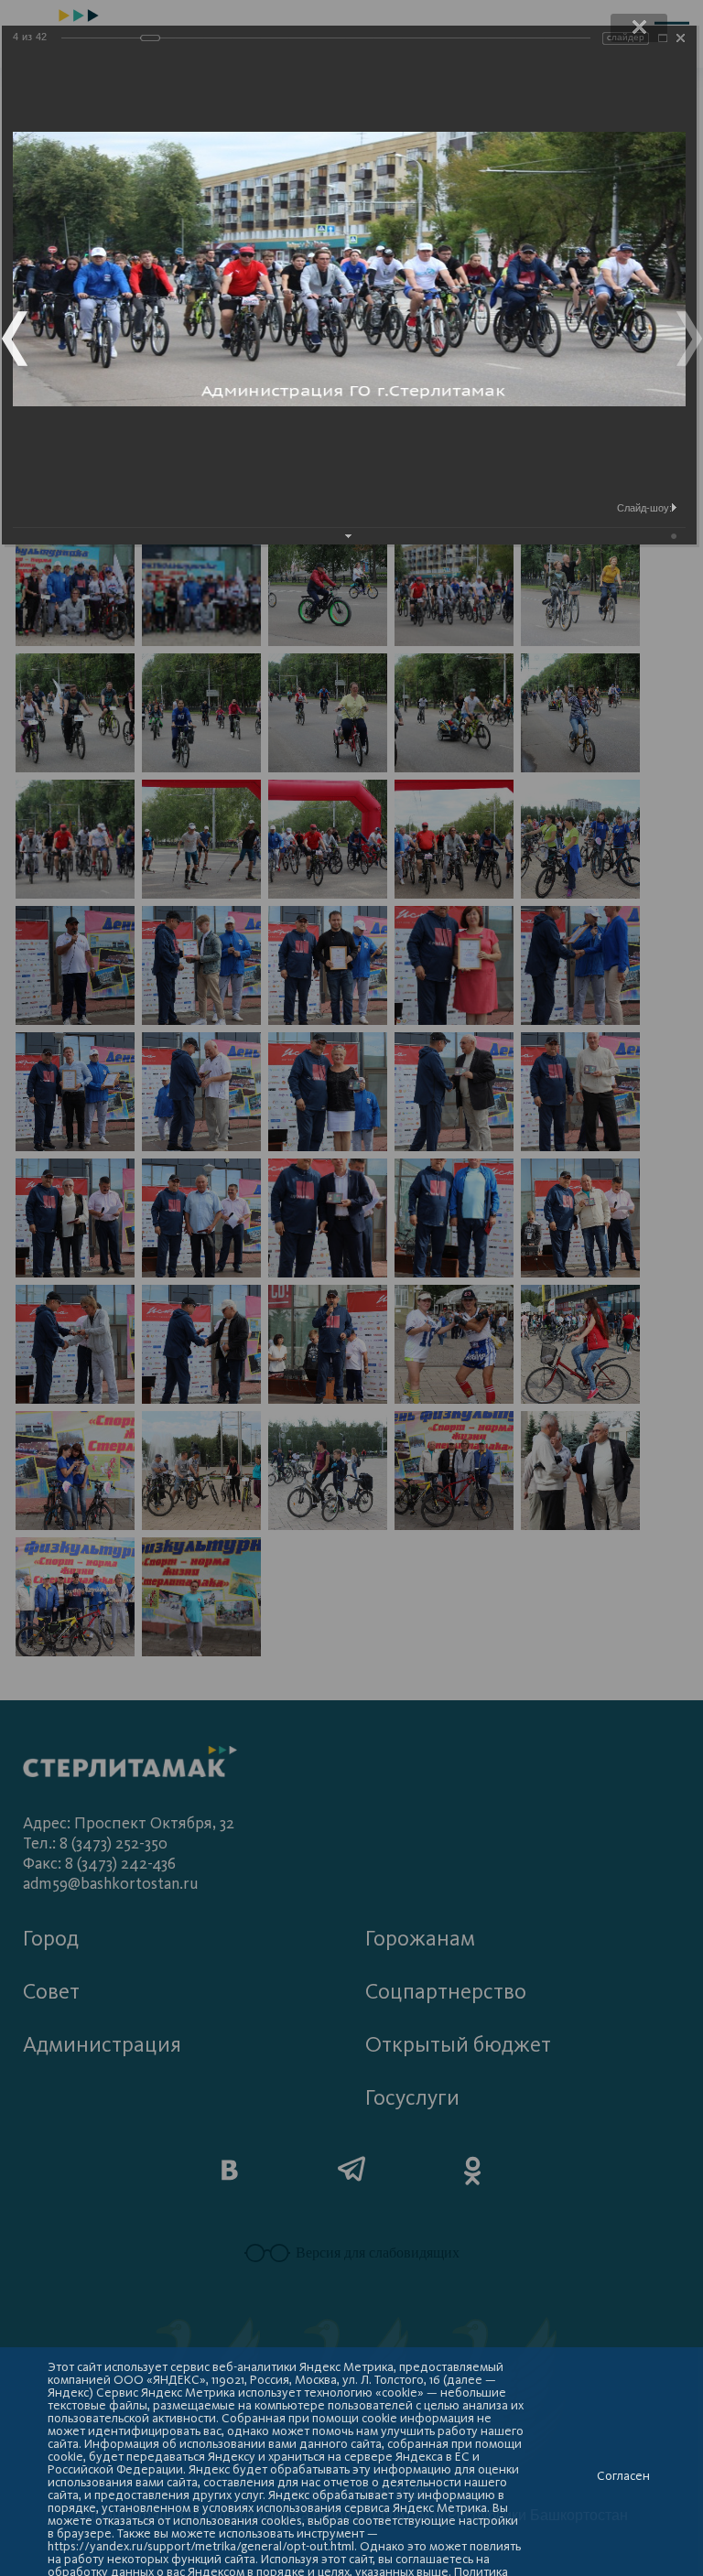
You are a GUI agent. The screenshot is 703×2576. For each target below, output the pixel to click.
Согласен (623, 2476)
